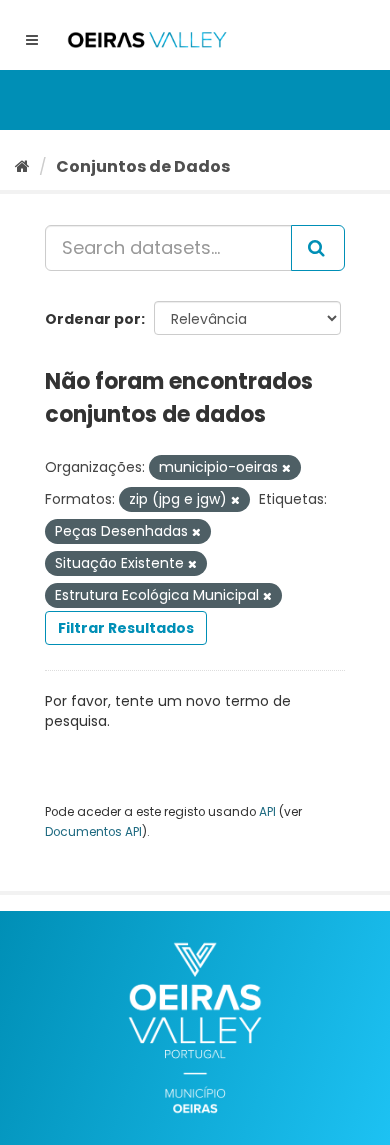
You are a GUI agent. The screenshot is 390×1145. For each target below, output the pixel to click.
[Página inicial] (22, 166)
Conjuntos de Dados (143, 166)
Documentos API (93, 832)
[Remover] (286, 468)
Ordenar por (93, 319)
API (267, 812)
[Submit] (318, 248)
